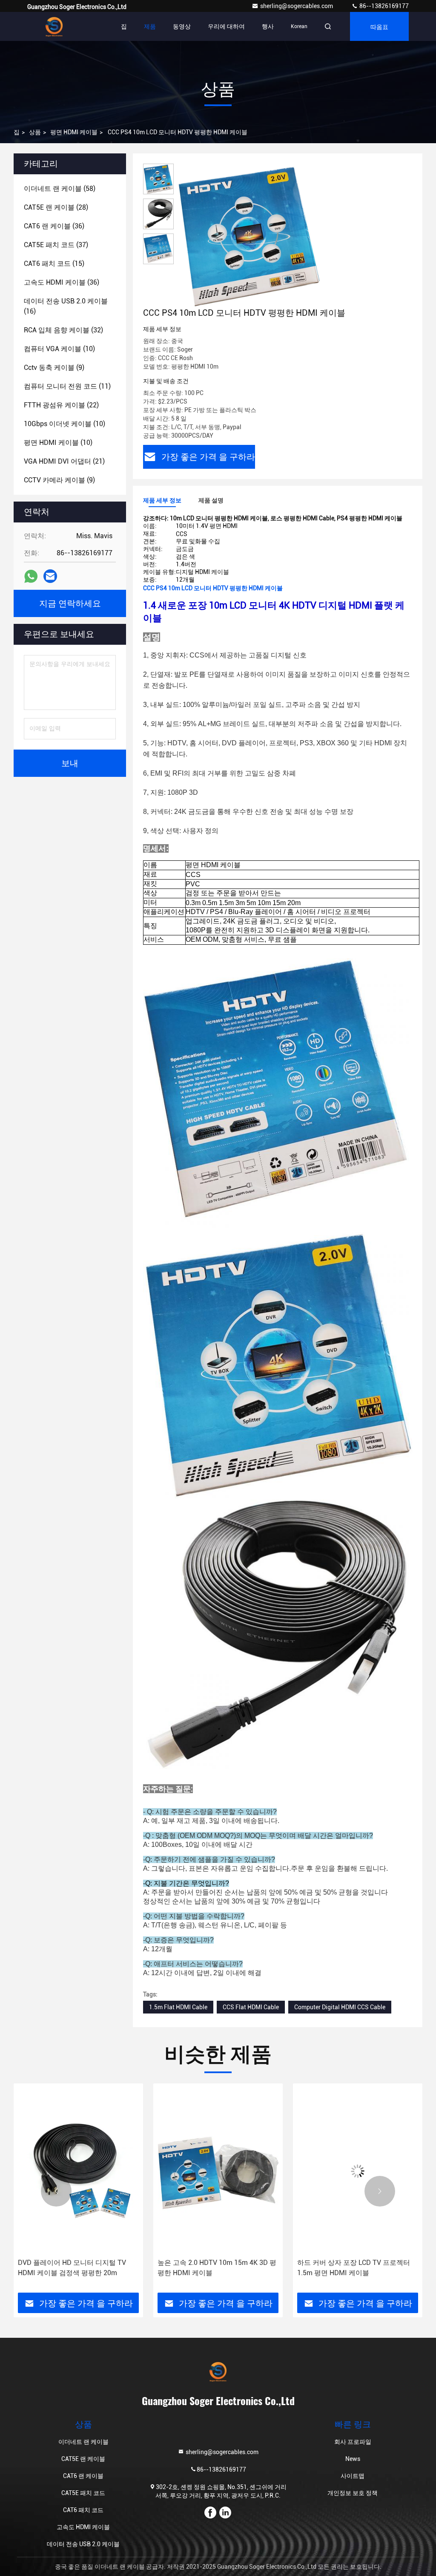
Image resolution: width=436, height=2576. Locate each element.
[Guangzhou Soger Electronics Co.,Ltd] (54, 26)
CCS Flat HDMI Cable (251, 2007)
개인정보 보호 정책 (353, 2493)
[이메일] (50, 576)
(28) (56, 207)
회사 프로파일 (353, 2442)
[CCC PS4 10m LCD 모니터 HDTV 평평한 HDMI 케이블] (249, 235)
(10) (59, 349)
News (353, 2459)
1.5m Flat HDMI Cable (178, 2007)
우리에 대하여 (226, 26)
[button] (56, 2191)
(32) (63, 330)
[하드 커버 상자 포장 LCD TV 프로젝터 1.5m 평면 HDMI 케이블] (218, 2171)
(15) (54, 264)
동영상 (182, 26)
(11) (67, 386)
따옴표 (379, 26)
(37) (56, 245)
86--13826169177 (383, 6)
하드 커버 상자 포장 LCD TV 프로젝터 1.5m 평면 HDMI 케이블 (214, 2268)
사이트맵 (353, 2476)
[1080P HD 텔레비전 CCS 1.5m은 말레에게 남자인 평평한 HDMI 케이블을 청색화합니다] (358, 2171)
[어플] (31, 576)
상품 (35, 132)
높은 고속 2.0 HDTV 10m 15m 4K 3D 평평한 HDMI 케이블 (77, 2268)
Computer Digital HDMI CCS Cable (340, 2007)
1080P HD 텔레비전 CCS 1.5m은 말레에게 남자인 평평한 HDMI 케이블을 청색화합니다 (357, 2268)
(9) (54, 368)
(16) (66, 306)
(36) (54, 226)
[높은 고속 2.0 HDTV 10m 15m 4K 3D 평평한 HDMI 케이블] (78, 2171)
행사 (268, 26)
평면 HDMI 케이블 (74, 132)
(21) (64, 461)
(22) (61, 405)
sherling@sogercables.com (297, 6)
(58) (60, 189)
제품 (150, 26)
